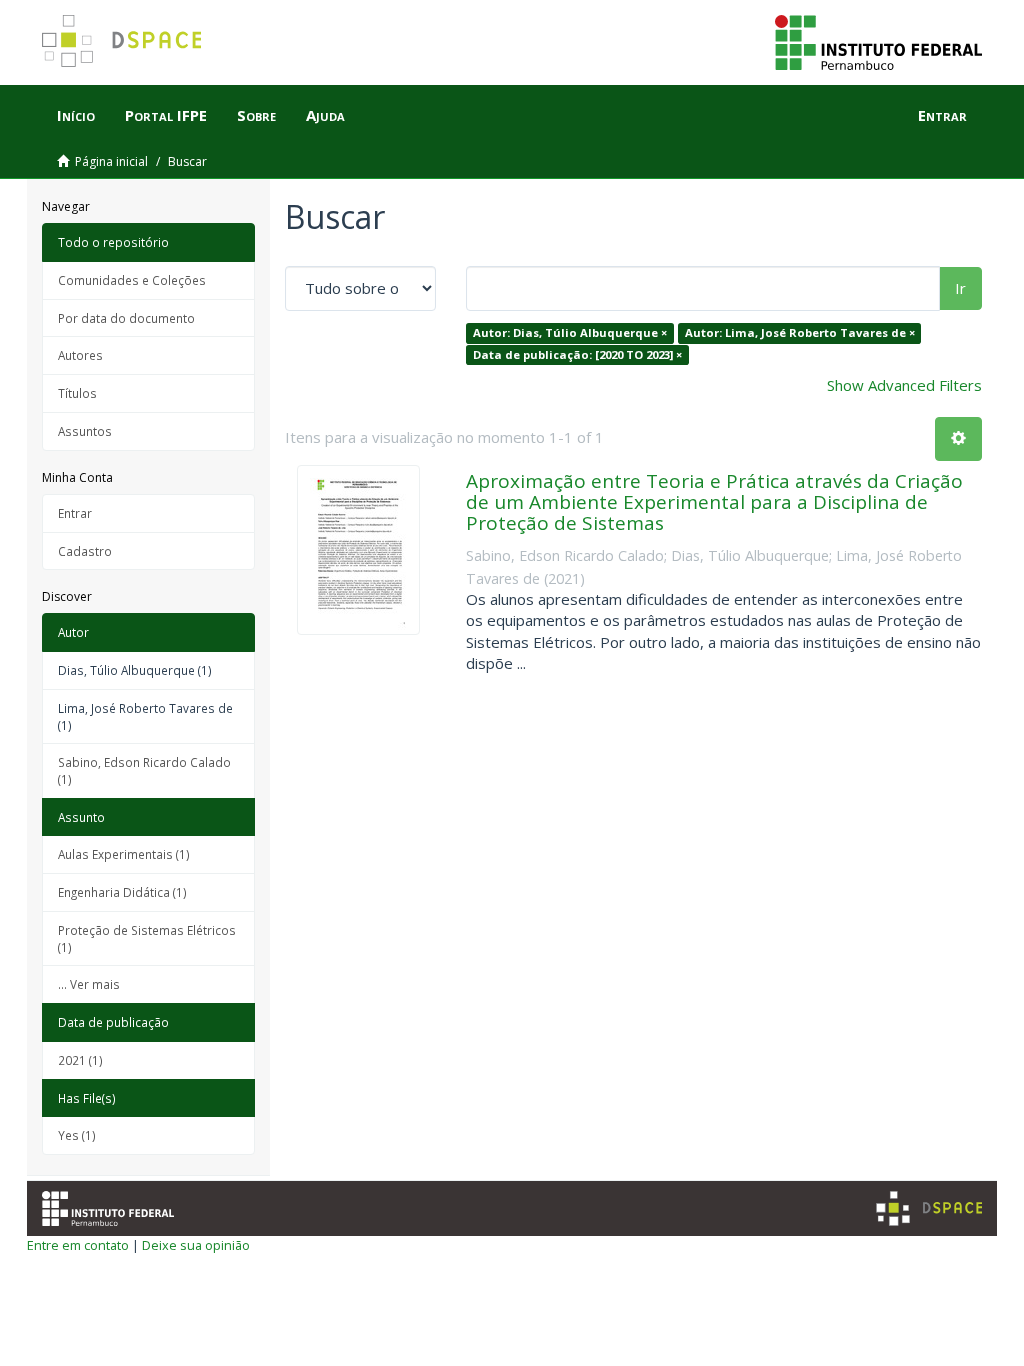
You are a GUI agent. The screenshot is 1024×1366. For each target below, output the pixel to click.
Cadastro (85, 551)
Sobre (256, 115)
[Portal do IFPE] (878, 41)
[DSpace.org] (929, 1208)
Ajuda (325, 115)
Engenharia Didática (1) (122, 892)
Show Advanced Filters (904, 385)
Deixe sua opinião (196, 1245)
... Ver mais (89, 984)
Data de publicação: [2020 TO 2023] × (577, 354)
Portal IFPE (166, 115)
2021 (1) (80, 1060)
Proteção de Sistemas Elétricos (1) (147, 938)
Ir (960, 288)
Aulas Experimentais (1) (124, 854)
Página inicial (111, 161)
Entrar (75, 513)
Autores (80, 355)
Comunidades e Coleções (132, 280)
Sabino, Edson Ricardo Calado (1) (144, 770)
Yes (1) (77, 1135)
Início (76, 115)
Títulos (77, 393)
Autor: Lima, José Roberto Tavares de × (800, 332)
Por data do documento (126, 318)
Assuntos (85, 431)
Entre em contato (78, 1245)
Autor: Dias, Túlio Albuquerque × (570, 332)
